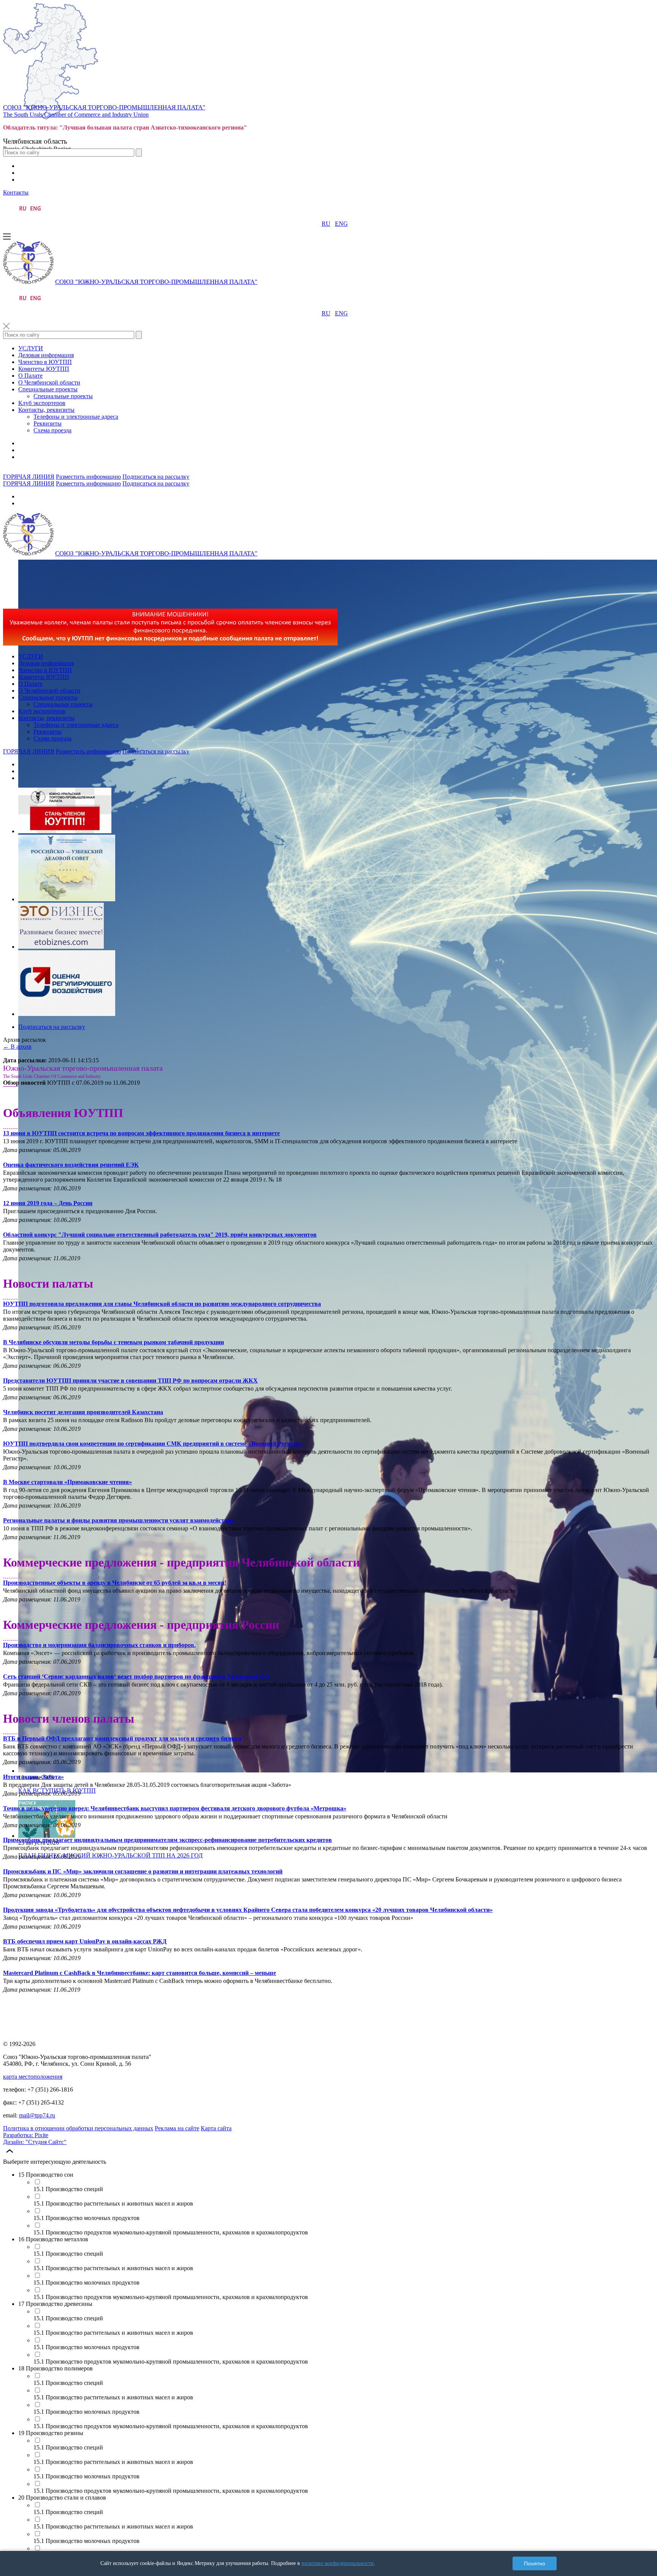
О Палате (30, 376)
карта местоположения (33, 2077)
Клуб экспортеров (42, 403)
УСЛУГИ (31, 348)
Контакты (16, 192)
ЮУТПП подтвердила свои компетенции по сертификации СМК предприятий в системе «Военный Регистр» (153, 1444)
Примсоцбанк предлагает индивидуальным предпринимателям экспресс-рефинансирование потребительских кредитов (167, 1840)
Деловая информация (46, 355)
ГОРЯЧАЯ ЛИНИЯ (29, 477)
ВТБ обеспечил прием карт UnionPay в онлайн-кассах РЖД (85, 1941)
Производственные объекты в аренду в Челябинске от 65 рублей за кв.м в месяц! (115, 1583)
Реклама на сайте (177, 2128)
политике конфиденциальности (338, 2563)
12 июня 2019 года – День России (48, 1203)
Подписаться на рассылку (156, 477)
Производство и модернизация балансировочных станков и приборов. (99, 1645)
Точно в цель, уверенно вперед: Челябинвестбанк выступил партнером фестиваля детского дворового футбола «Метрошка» (175, 1808)
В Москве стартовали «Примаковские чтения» (67, 1482)
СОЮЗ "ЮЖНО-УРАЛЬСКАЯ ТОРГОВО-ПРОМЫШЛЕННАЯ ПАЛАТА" (104, 107)
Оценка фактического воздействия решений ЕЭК (71, 1165)
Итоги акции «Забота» (33, 1777)
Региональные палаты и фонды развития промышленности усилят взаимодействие (118, 1520)
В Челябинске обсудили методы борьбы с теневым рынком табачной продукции (113, 1342)
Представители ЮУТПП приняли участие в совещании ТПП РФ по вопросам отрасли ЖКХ (130, 1381)
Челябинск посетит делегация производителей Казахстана (83, 1412)
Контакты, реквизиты (46, 410)
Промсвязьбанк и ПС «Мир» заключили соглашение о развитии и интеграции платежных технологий (143, 1871)
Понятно (535, 2563)
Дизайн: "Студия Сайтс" (35, 2142)
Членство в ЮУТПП (45, 362)
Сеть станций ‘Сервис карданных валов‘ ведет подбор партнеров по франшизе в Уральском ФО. (137, 1676)
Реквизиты (48, 423)
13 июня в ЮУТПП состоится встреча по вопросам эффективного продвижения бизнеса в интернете (141, 1133)
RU (326, 224)
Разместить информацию (88, 477)
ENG (341, 224)
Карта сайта (216, 2128)
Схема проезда (52, 430)
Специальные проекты (48, 389)
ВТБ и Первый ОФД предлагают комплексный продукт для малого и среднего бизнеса (122, 1738)
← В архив (17, 1047)
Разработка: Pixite (26, 2135)
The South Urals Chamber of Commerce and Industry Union (76, 115)
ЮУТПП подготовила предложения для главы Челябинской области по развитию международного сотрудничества (162, 1304)
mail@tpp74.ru (37, 2115)
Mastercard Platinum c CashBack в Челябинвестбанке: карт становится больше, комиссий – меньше (140, 1973)
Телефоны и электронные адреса (76, 417)
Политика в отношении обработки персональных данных (78, 2128)
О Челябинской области (49, 382)
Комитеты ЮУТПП (44, 369)
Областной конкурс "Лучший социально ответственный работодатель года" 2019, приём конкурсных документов (160, 1235)
